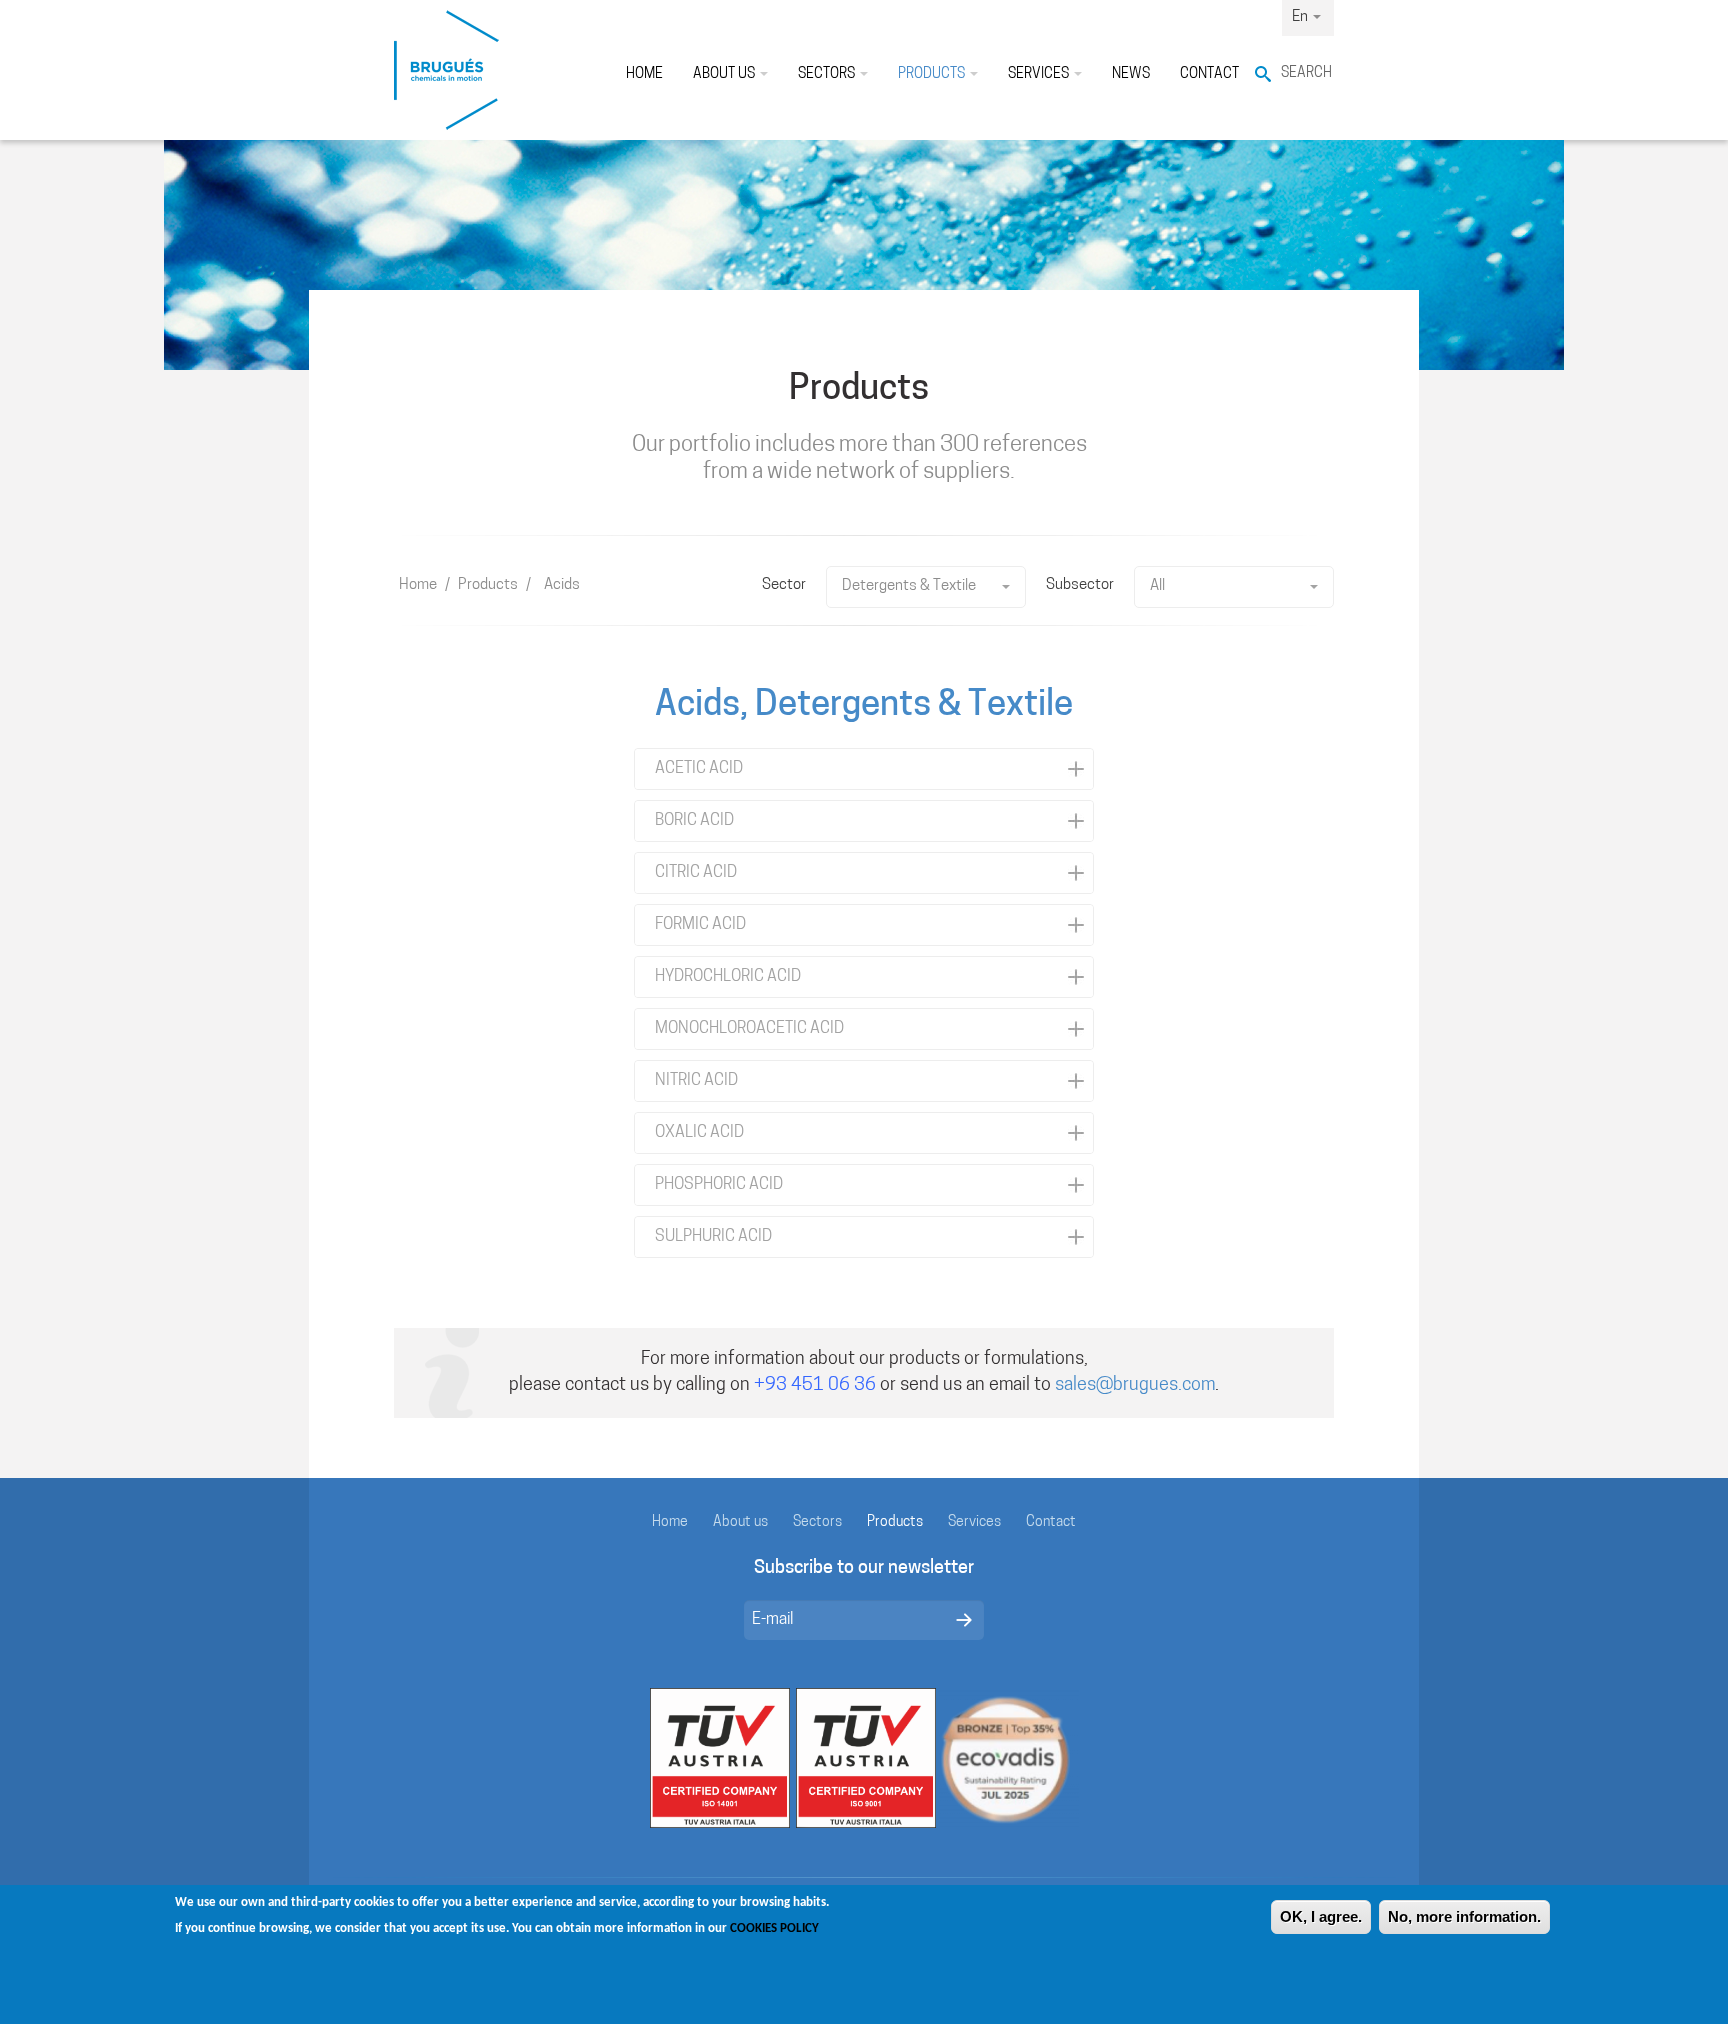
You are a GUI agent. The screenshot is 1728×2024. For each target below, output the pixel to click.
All (1157, 586)
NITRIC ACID (696, 1081)
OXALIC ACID (699, 1133)
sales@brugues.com (1135, 1386)
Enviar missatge (964, 1620)
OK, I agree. (1321, 1916)
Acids (562, 585)
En (1301, 17)
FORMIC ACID (700, 925)
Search (1306, 73)
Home (644, 74)
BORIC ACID (694, 821)
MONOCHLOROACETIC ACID (749, 1029)
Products (933, 74)
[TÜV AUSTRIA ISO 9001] (866, 1758)
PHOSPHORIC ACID (719, 1185)
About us (725, 74)
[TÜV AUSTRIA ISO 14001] (720, 1758)
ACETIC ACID (699, 769)
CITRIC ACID (696, 873)
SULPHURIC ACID (713, 1237)
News (1131, 74)
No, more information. (1464, 1916)
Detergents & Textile (909, 586)
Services (1040, 74)
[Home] (446, 70)
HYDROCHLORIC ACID (728, 977)
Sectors (828, 74)
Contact (1209, 74)
